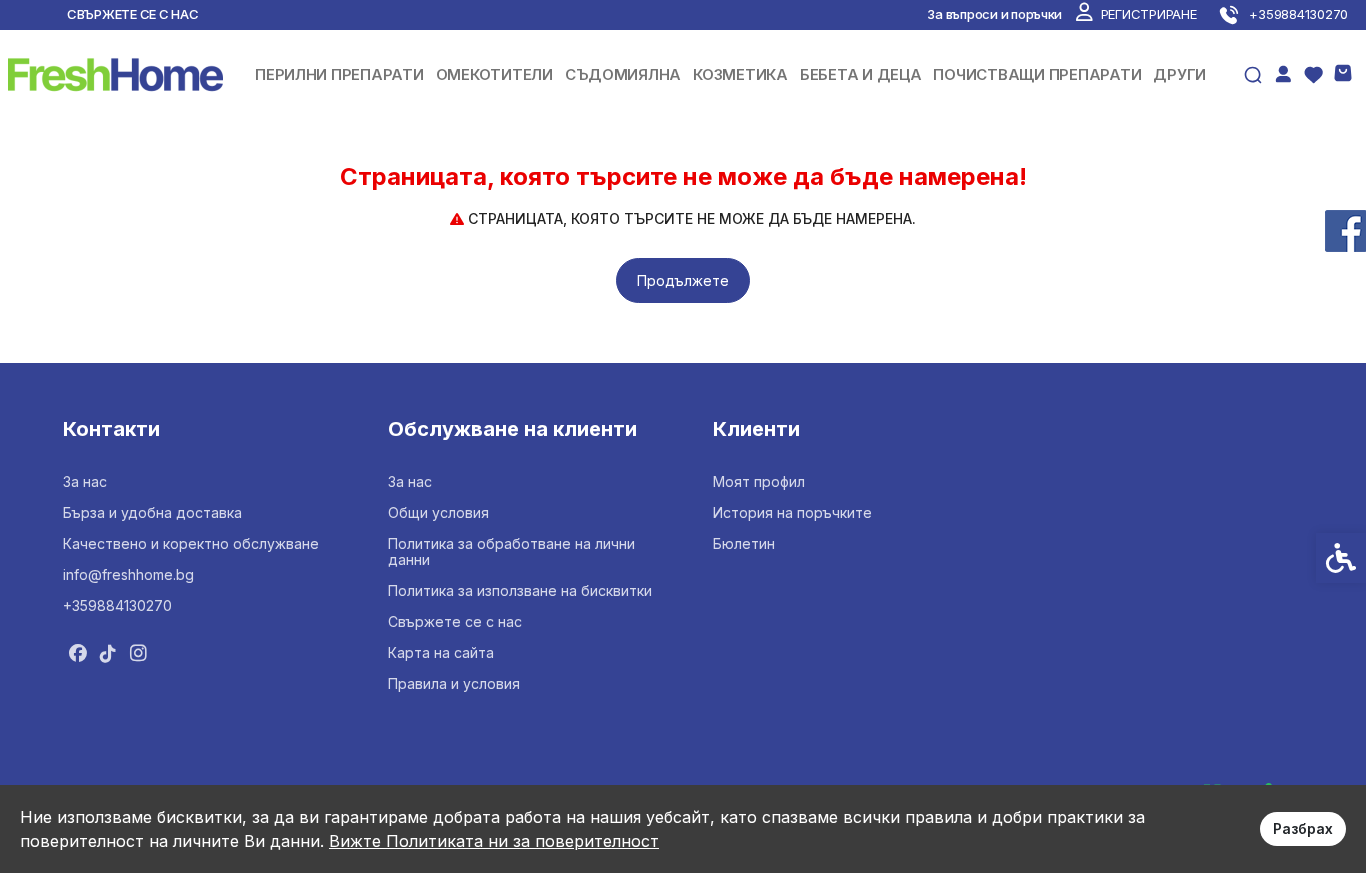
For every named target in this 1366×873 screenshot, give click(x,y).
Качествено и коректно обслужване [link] (191, 543)
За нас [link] (85, 481)
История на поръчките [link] (792, 512)
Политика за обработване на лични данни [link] (511, 551)
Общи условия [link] (438, 512)
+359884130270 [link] (117, 605)
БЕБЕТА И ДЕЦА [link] (861, 74)
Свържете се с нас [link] (133, 14)
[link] (1136, 14)
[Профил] (1283, 73)
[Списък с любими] (1313, 74)
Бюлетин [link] (744, 543)
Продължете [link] (683, 280)
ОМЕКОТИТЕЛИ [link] (494, 74)
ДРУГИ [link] (1179, 74)
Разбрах (1303, 828)
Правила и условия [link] (454, 683)
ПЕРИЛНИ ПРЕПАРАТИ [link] (339, 74)
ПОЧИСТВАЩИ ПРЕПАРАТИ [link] (1037, 74)
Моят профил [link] (759, 481)
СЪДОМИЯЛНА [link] (623, 74)
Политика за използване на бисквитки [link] (520, 590)
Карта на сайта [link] (441, 652)
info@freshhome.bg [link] (128, 574)
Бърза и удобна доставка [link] (152, 512)
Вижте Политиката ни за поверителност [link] (494, 841)
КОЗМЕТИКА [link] (740, 74)
